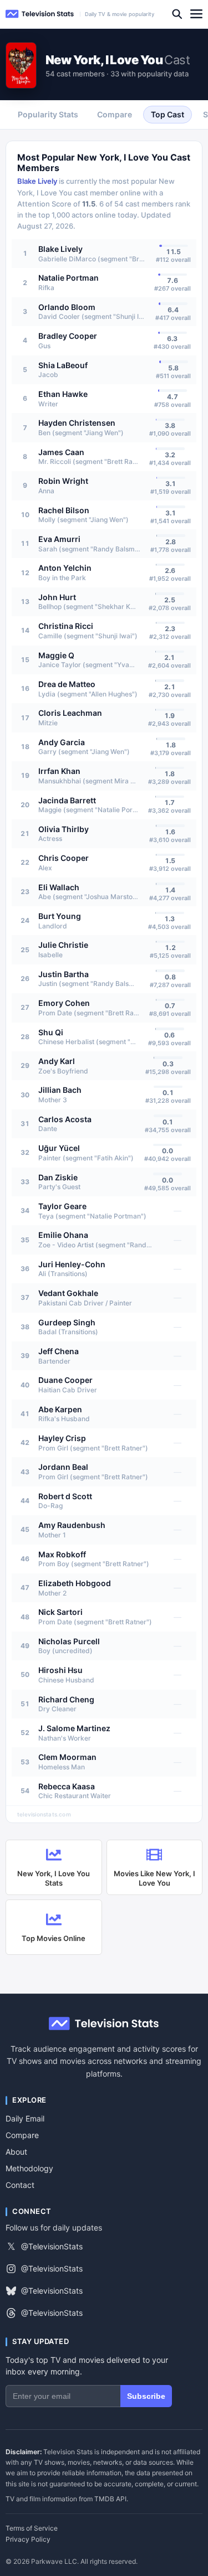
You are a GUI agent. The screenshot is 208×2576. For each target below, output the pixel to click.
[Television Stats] (40, 14)
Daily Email (25, 2118)
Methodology (29, 2168)
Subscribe (146, 2396)
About (16, 2152)
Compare (22, 2135)
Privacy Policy (28, 2539)
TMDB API (110, 2499)
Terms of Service (32, 2528)
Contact (20, 2185)
